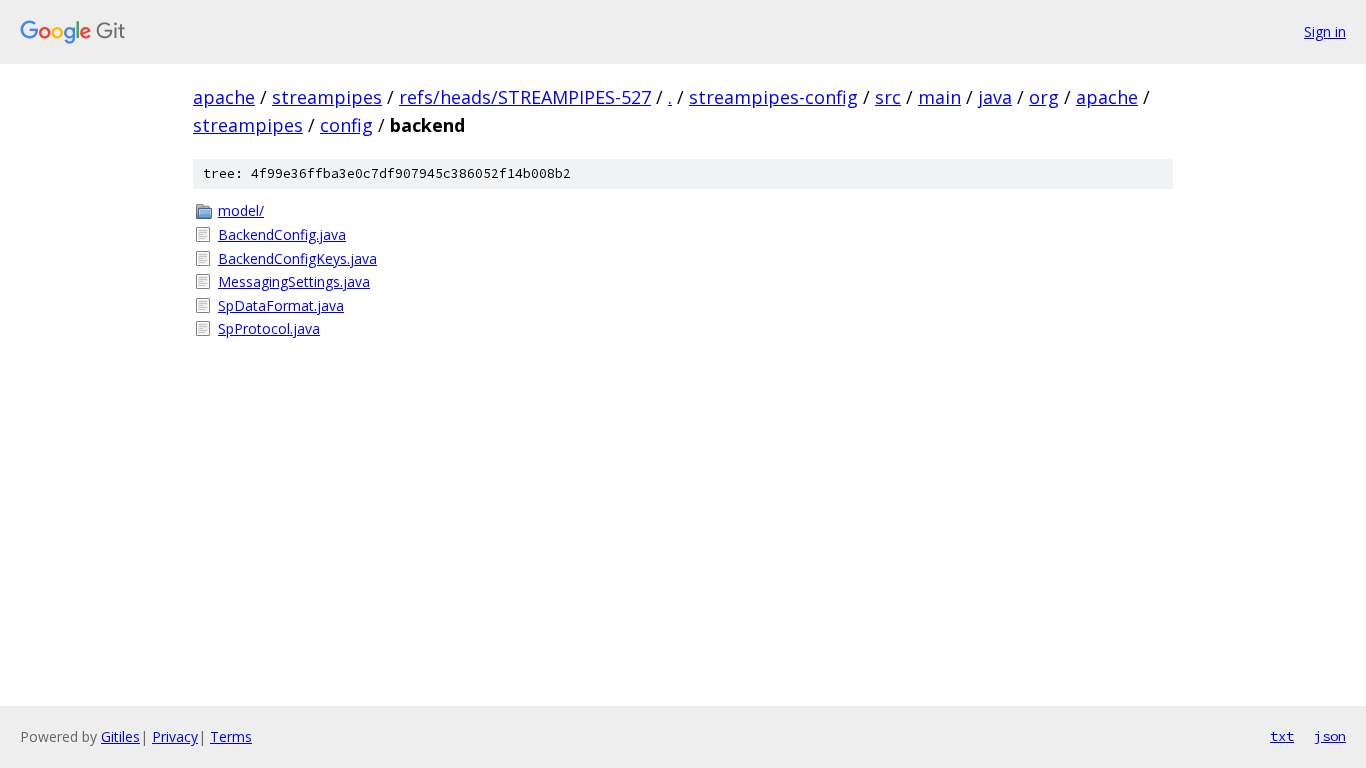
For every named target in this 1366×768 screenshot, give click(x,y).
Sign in (1325, 31)
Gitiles (120, 736)
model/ (241, 210)
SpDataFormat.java (281, 305)
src (888, 97)
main (939, 97)
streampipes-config (773, 97)
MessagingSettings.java (294, 281)
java (995, 97)
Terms (231, 736)
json (1330, 736)
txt (1282, 736)
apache (224, 97)
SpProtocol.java (269, 328)
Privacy (175, 736)
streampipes (327, 97)
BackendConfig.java (282, 234)
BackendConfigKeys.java (297, 258)
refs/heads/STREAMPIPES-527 (525, 97)
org (1044, 97)
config (346, 125)
